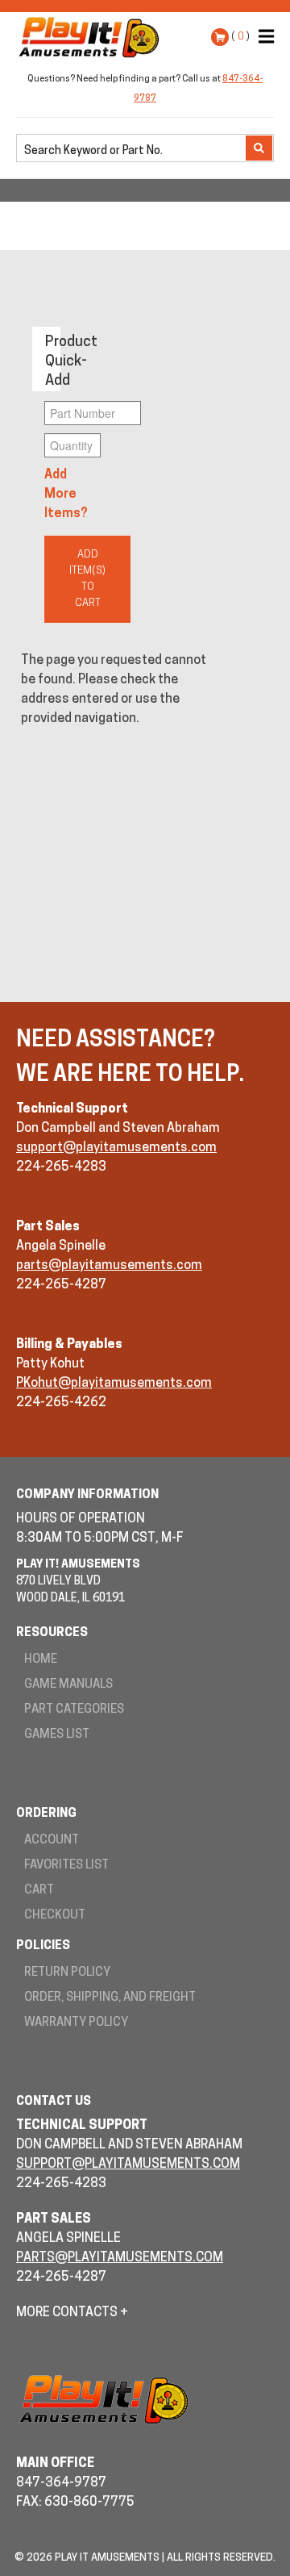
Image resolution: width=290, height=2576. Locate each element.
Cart (39, 1891)
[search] (133, 149)
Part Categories (74, 1710)
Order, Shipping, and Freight (110, 1998)
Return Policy (67, 1973)
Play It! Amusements (93, 37)
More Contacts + (72, 2313)
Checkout (55, 1916)
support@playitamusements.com (116, 1148)
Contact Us (54, 2102)
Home (41, 1660)
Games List (57, 1735)
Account (52, 1841)
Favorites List (66, 1866)
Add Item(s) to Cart (87, 579)
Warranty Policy (76, 2023)
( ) (240, 37)
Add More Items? (66, 495)
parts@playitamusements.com (109, 1266)
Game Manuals (68, 1685)
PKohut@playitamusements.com (114, 1384)
